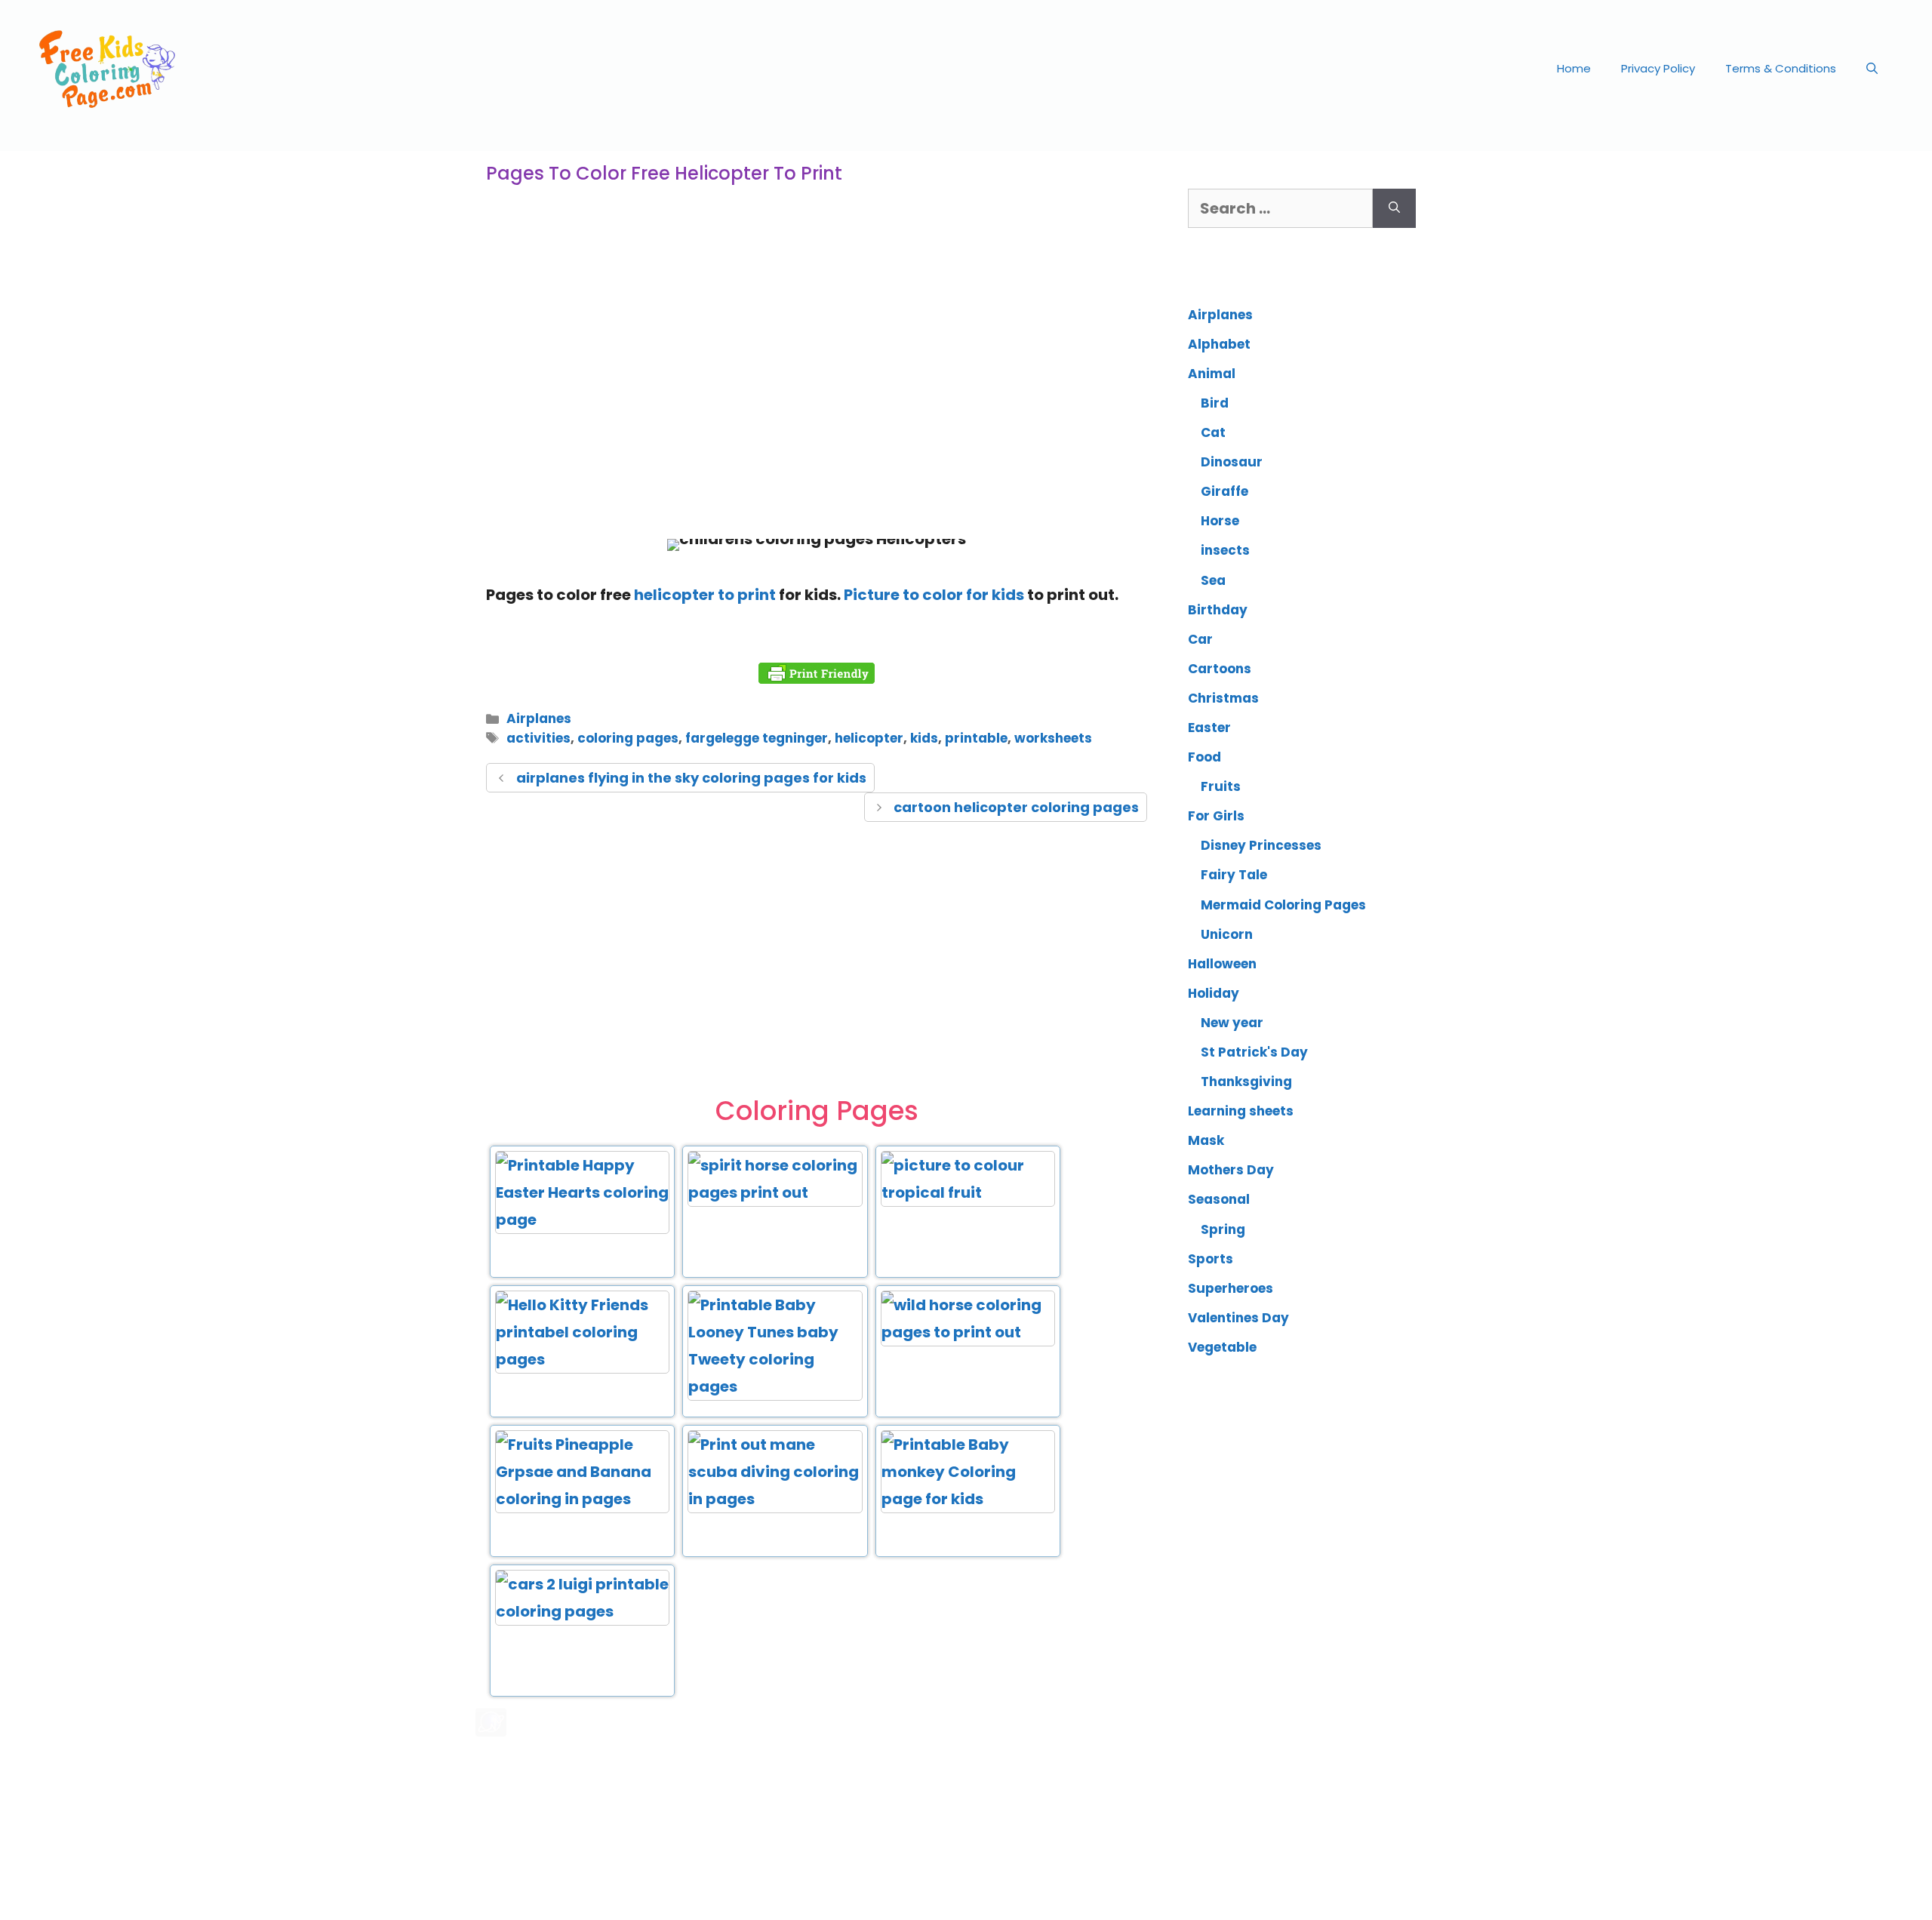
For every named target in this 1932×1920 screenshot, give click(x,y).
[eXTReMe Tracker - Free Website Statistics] (491, 1731)
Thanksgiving (1246, 1082)
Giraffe (1224, 491)
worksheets (1053, 738)
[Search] (1394, 208)
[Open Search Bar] (1872, 69)
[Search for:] (1280, 208)
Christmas (1223, 698)
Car (1200, 639)
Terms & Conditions (1781, 68)
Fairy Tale (1234, 875)
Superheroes (1231, 1288)
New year (1232, 1023)
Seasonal (1219, 1199)
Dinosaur (1232, 462)
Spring (1223, 1229)
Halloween (1222, 964)
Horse (1220, 521)
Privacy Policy (1658, 68)
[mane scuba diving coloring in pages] (775, 1499)
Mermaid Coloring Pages (1283, 905)
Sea (1213, 580)
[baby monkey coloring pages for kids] (968, 1499)
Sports (1211, 1259)
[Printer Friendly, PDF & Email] (817, 673)
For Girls (1216, 816)
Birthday (1218, 610)
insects (1225, 550)
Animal (1212, 374)
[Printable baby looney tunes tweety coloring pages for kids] (775, 1386)
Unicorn (1227, 934)
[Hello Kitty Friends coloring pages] (582, 1359)
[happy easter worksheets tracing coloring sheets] (582, 1220)
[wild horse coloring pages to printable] (968, 1332)
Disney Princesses (1261, 845)
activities (538, 738)
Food (1204, 757)
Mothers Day (1231, 1170)
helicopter (869, 738)
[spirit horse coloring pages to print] (775, 1192)
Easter (1209, 728)
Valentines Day (1238, 1318)
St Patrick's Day (1254, 1052)
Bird (1215, 403)
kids (924, 738)
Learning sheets (1241, 1111)
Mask (1206, 1140)
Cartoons (1220, 669)
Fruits (1221, 786)
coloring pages (628, 738)
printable (976, 738)
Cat (1213, 432)
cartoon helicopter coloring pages (1016, 807)
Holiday (1214, 993)
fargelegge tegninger (757, 738)
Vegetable (1222, 1347)
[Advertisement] (817, 403)
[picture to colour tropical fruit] (968, 1192)
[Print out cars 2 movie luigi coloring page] (582, 1611)
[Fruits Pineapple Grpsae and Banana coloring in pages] (582, 1499)
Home (1574, 68)
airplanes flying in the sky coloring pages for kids (691, 778)
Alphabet (1219, 344)
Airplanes (539, 718)
